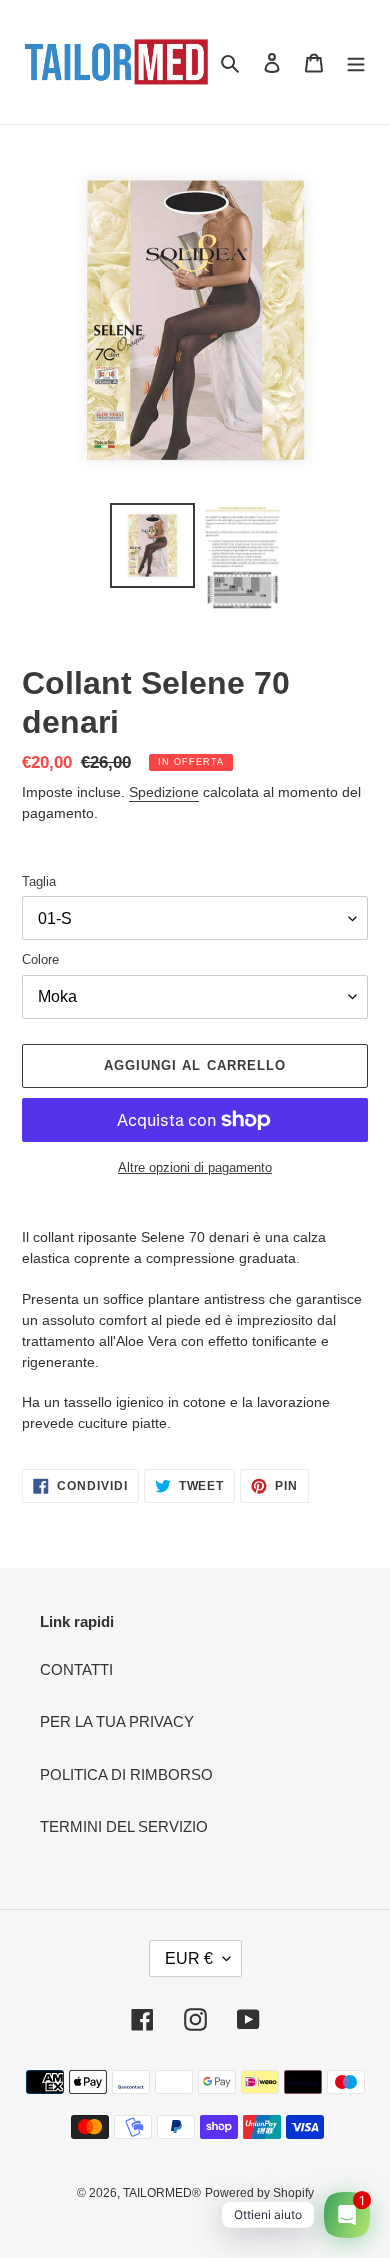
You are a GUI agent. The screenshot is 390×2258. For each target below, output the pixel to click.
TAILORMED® (162, 2193)
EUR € (189, 1958)
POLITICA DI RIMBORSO (126, 1774)
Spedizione (164, 792)
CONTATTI (76, 1669)
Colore (40, 959)
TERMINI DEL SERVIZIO (124, 1826)
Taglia (39, 881)
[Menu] (356, 62)
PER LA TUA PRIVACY (117, 1721)
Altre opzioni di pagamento (195, 1167)
